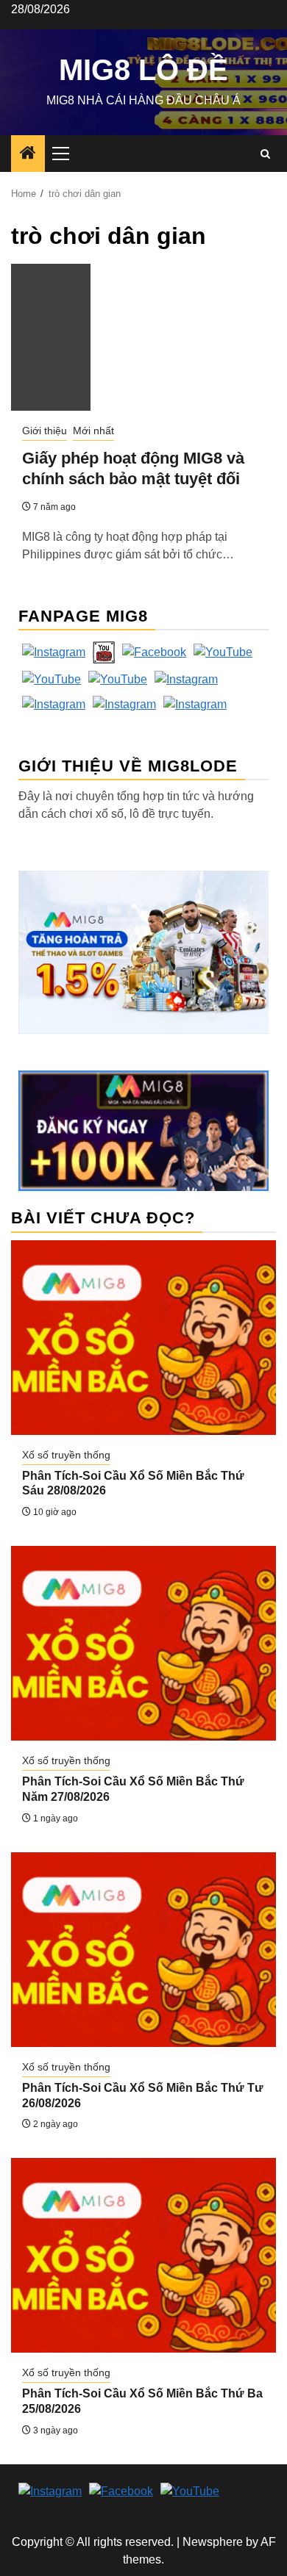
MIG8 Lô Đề (143, 70)
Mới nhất (93, 431)
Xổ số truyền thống (66, 1455)
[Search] (265, 154)
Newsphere (213, 2542)
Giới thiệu (45, 431)
